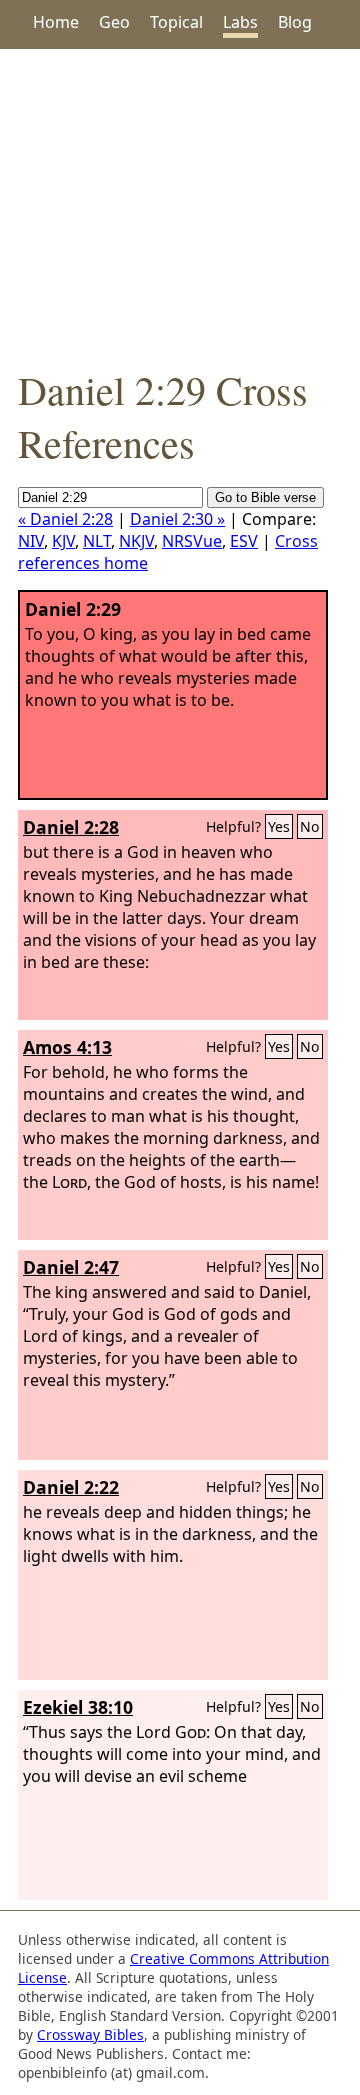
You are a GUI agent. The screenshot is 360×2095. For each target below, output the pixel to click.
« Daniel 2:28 (65, 519)
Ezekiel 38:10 (78, 1707)
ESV (244, 541)
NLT (97, 541)
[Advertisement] (180, 206)
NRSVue (192, 541)
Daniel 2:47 (71, 1267)
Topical (176, 22)
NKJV (136, 541)
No (310, 826)
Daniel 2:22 (71, 1487)
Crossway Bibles (90, 2034)
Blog (295, 22)
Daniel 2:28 (71, 827)
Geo (114, 22)
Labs (240, 22)
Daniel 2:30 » (177, 519)
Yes (279, 826)
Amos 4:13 (67, 1047)
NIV (31, 541)
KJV (63, 541)
